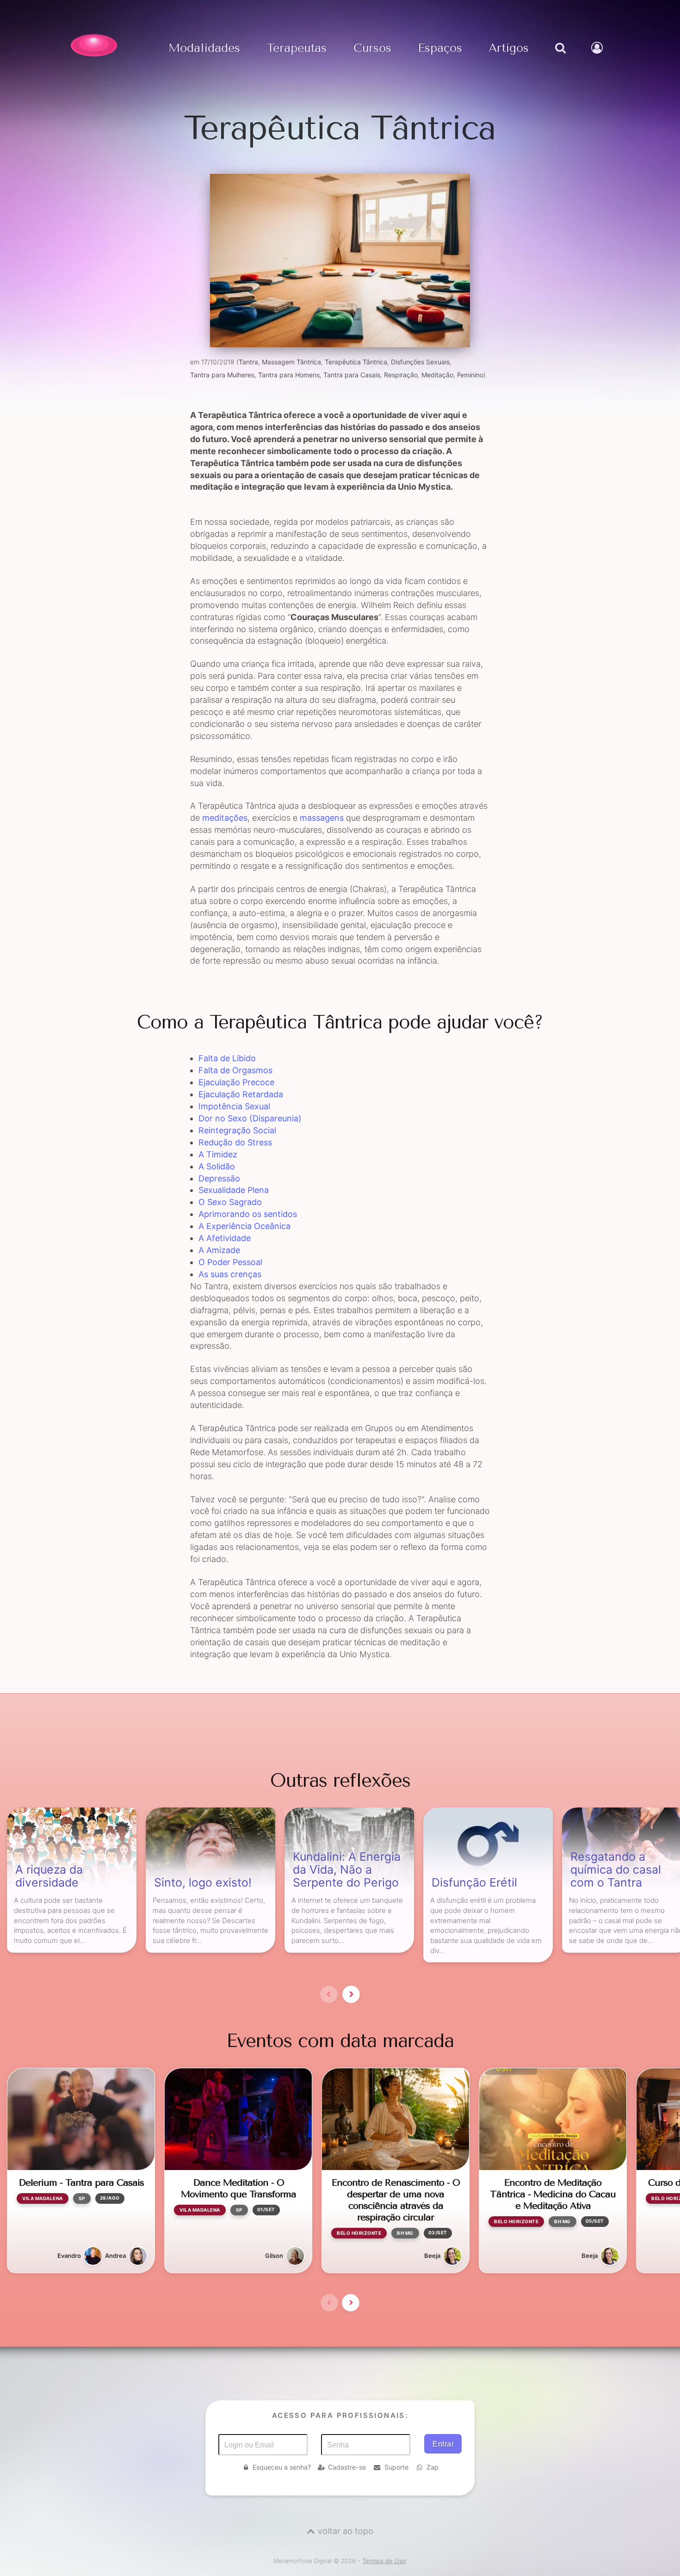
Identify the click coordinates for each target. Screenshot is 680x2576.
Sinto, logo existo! (203, 1883)
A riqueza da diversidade (49, 1876)
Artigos (509, 48)
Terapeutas (297, 48)
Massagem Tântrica (291, 362)
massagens (322, 818)
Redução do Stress (235, 1142)
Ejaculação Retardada (241, 1094)
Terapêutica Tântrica (356, 362)
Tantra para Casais (352, 375)
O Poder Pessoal (230, 1262)
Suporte (396, 2467)
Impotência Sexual (234, 1106)
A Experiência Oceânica (244, 1226)
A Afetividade (225, 1238)
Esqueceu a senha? (282, 2467)
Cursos (372, 48)
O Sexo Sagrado (230, 1202)
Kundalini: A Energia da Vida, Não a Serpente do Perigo (347, 1870)
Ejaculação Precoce (236, 1082)
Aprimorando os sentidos (248, 1214)
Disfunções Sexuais (420, 362)
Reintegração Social (237, 1130)
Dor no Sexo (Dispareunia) (250, 1118)
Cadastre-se (347, 2467)
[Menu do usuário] (598, 57)
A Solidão (217, 1166)
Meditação (437, 375)
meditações (225, 818)
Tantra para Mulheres (222, 375)
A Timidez (218, 1154)
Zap (433, 2467)
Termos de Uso (384, 2561)
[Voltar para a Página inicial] (94, 45)
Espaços (440, 48)
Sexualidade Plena (234, 1190)
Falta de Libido (227, 1058)
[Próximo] (351, 1994)
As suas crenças (230, 1274)
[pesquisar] (560, 57)
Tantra (248, 362)
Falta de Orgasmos (235, 1070)
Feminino (470, 375)
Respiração (401, 375)
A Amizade (219, 1250)
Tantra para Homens (289, 375)
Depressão (219, 1178)
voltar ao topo (346, 2531)
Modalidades (204, 48)
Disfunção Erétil (474, 1883)
